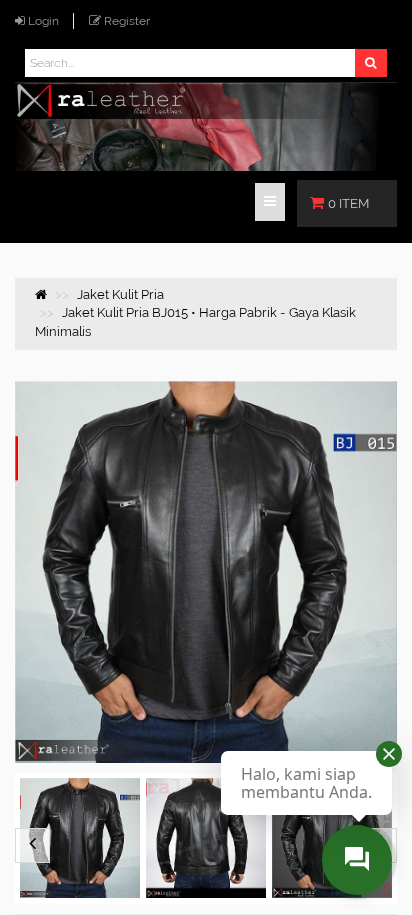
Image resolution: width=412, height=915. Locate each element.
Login (43, 21)
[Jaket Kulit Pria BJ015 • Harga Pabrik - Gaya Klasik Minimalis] (80, 838)
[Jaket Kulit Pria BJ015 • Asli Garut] (206, 838)
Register (127, 21)
